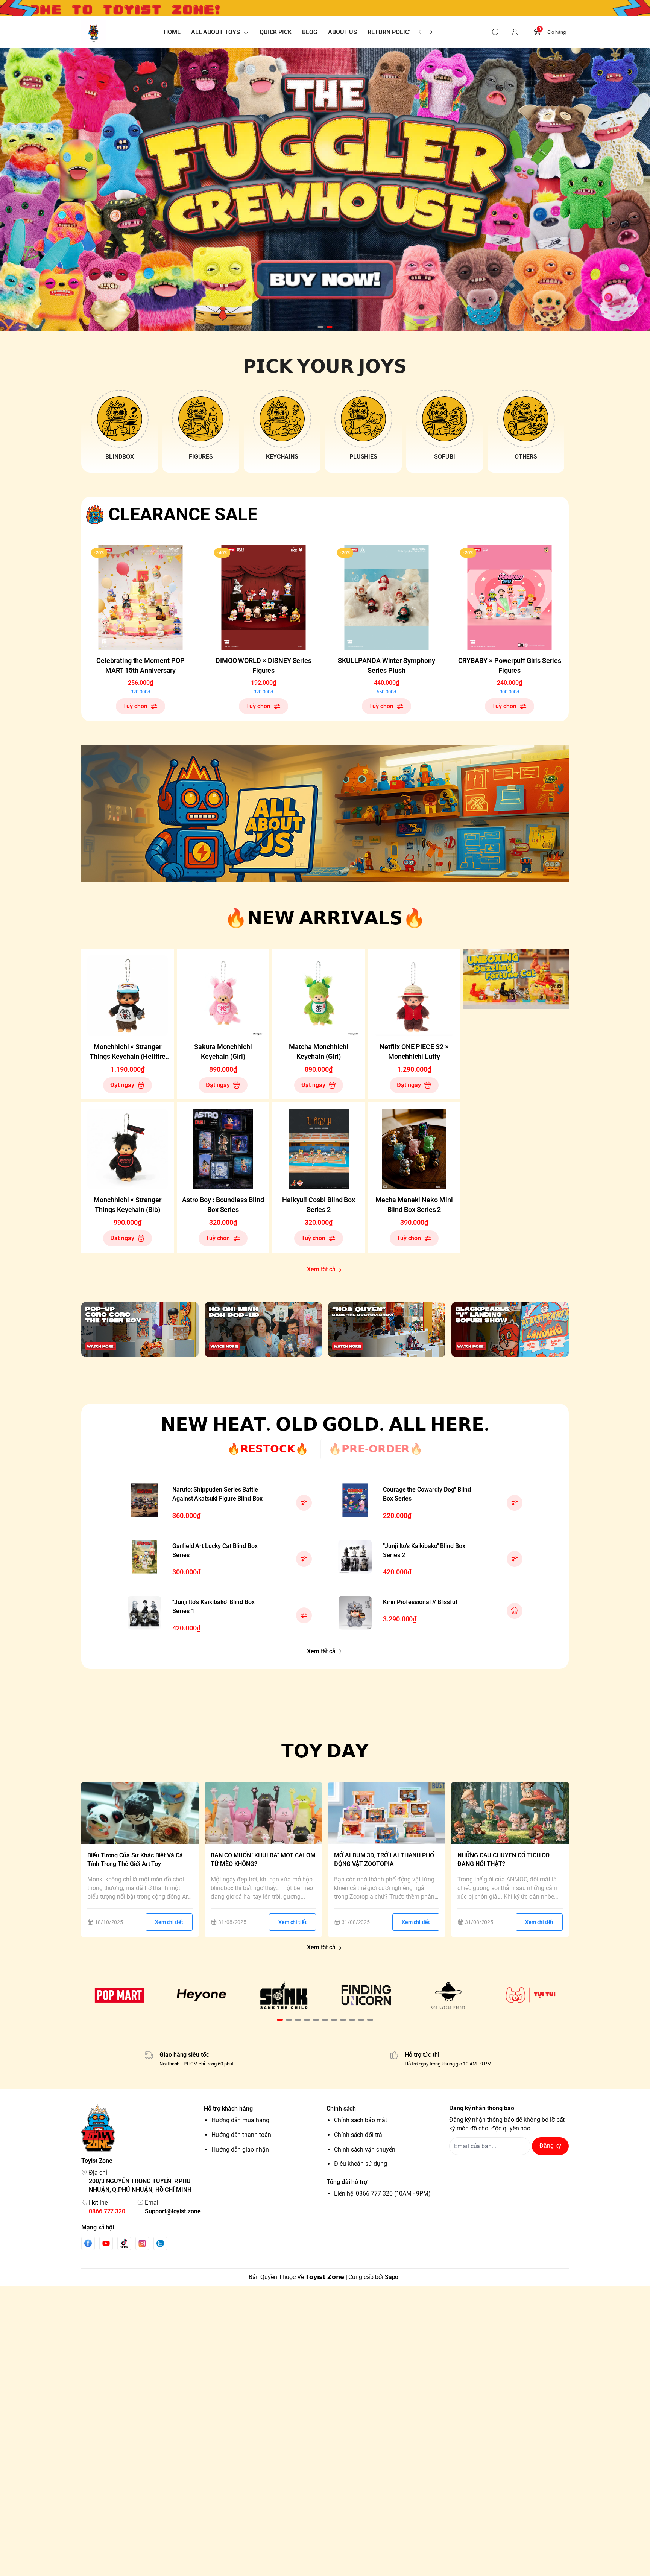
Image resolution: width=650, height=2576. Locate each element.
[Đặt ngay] (515, 1611)
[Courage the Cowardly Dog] (355, 1500)
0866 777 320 (107, 2211)
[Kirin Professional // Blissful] (355, 1613)
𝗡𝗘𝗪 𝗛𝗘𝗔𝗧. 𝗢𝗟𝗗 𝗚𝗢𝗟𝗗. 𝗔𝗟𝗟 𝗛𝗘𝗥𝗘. (325, 1424)
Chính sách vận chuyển (365, 2149)
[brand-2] (202, 1995)
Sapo (392, 2277)
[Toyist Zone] (93, 32)
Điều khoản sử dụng (361, 2164)
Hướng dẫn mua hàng (240, 2120)
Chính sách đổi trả (358, 2135)
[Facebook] (88, 2243)
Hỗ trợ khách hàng (228, 2108)
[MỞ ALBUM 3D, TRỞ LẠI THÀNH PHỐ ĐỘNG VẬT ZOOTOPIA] (387, 1813)
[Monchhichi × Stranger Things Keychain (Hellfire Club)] (128, 996)
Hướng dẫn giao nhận (240, 2149)
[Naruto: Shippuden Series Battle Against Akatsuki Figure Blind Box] (144, 1500)
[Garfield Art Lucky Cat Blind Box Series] (144, 1557)
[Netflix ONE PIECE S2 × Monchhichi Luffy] (414, 996)
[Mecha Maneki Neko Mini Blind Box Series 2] (414, 1149)
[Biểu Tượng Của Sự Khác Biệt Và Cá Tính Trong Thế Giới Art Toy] (140, 1813)
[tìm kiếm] (495, 32)
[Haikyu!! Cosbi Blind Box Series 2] (319, 1149)
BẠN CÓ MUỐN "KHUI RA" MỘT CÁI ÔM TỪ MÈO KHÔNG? (263, 1860)
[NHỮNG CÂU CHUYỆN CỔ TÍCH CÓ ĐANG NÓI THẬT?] (510, 1813)
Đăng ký (550, 2146)
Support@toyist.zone (173, 2211)
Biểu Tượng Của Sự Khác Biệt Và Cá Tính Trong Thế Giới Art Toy (135, 1860)
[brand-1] (119, 1995)
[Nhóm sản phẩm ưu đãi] (516, 979)
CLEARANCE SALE (183, 514)
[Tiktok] (124, 2243)
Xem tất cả (321, 1269)
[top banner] (325, 8)
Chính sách (341, 2108)
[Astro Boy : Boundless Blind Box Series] (223, 1149)
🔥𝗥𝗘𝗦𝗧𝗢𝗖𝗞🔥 (268, 1449)
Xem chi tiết (169, 1922)
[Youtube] (106, 2243)
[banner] (325, 814)
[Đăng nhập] (515, 32)
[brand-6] (531, 1995)
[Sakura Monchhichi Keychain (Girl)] (223, 996)
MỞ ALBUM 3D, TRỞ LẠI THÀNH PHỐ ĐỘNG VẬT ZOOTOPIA (384, 1860)
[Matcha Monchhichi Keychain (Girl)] (319, 996)
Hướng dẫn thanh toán (241, 2135)
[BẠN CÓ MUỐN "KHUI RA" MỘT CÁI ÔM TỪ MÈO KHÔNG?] (263, 1813)
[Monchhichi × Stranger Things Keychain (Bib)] (128, 1149)
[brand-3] (284, 1995)
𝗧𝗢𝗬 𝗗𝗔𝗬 (325, 1751)
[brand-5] (449, 1995)
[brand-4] (366, 1995)
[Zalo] (160, 2243)
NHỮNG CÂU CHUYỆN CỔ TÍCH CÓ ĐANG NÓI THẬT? (503, 1860)
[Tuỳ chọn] (304, 1503)
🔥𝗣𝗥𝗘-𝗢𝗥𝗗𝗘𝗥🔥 (376, 1449)
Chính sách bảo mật (361, 2120)
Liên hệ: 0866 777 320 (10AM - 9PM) (382, 2194)
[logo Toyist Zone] (141, 2128)
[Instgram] (142, 2243)
